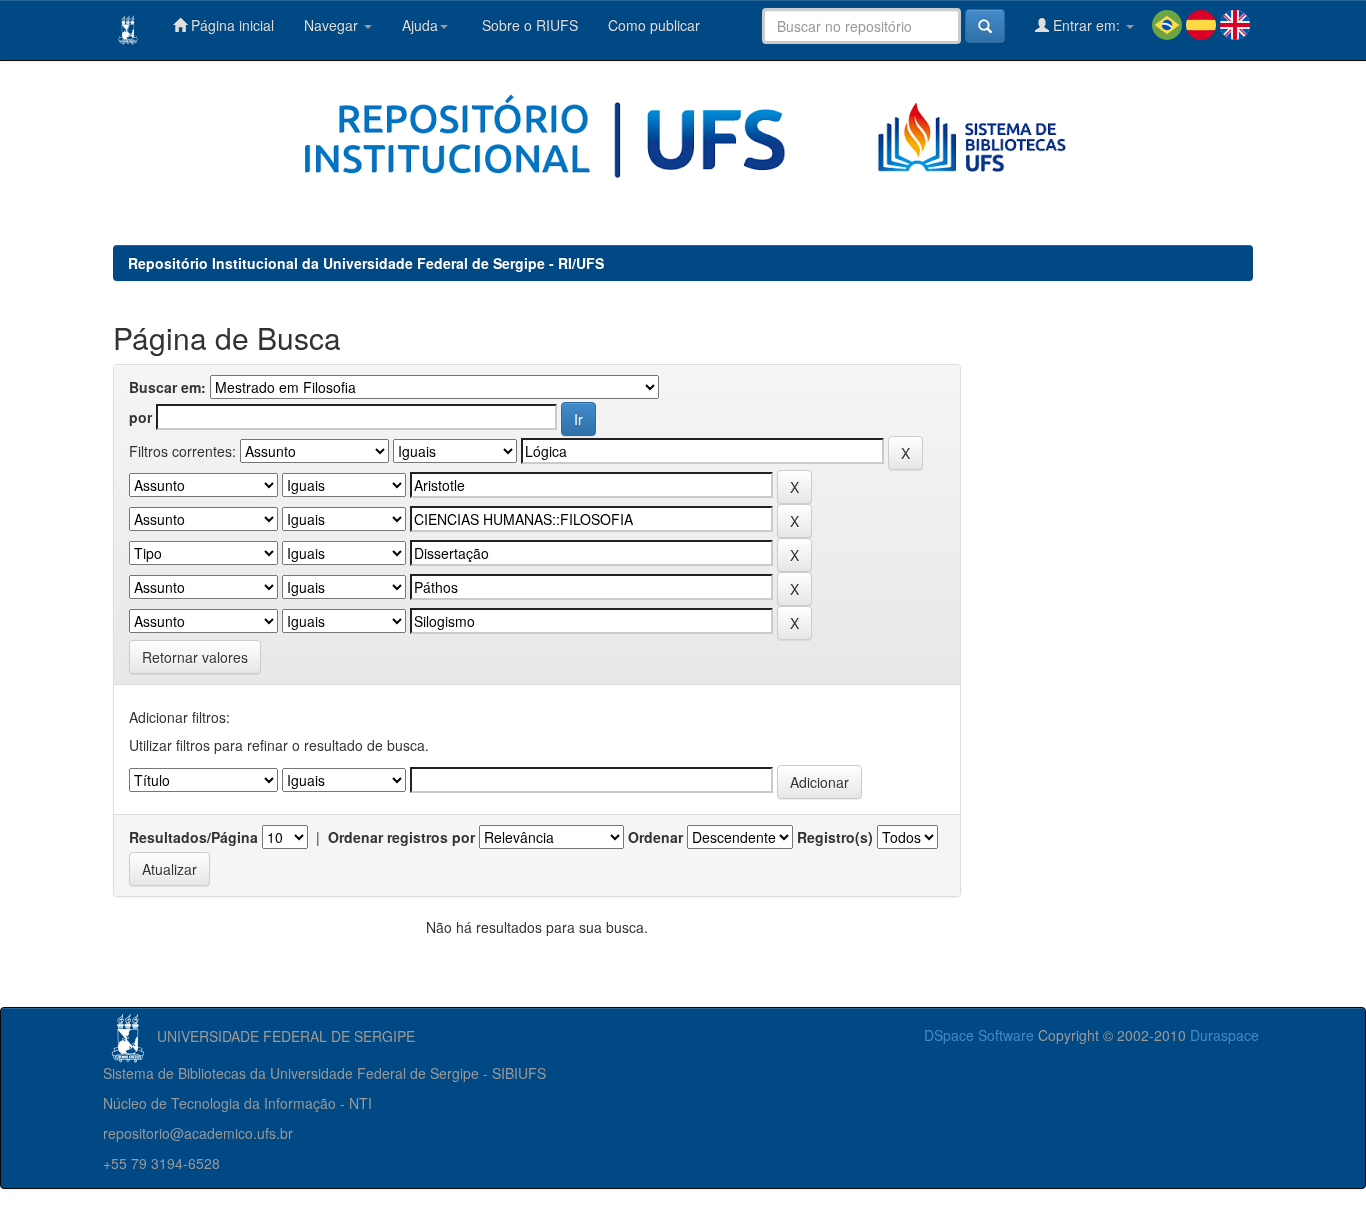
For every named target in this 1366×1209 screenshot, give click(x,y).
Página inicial (230, 25)
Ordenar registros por (401, 837)
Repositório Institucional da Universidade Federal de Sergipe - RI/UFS (366, 263)
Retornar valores (195, 657)
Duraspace (1224, 1035)
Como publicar (654, 25)
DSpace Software (979, 1035)
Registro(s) (835, 837)
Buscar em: (167, 387)
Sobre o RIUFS (528, 25)
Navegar (333, 25)
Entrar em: (1086, 25)
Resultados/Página (193, 837)
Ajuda (420, 25)
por (140, 417)
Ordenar (655, 837)
